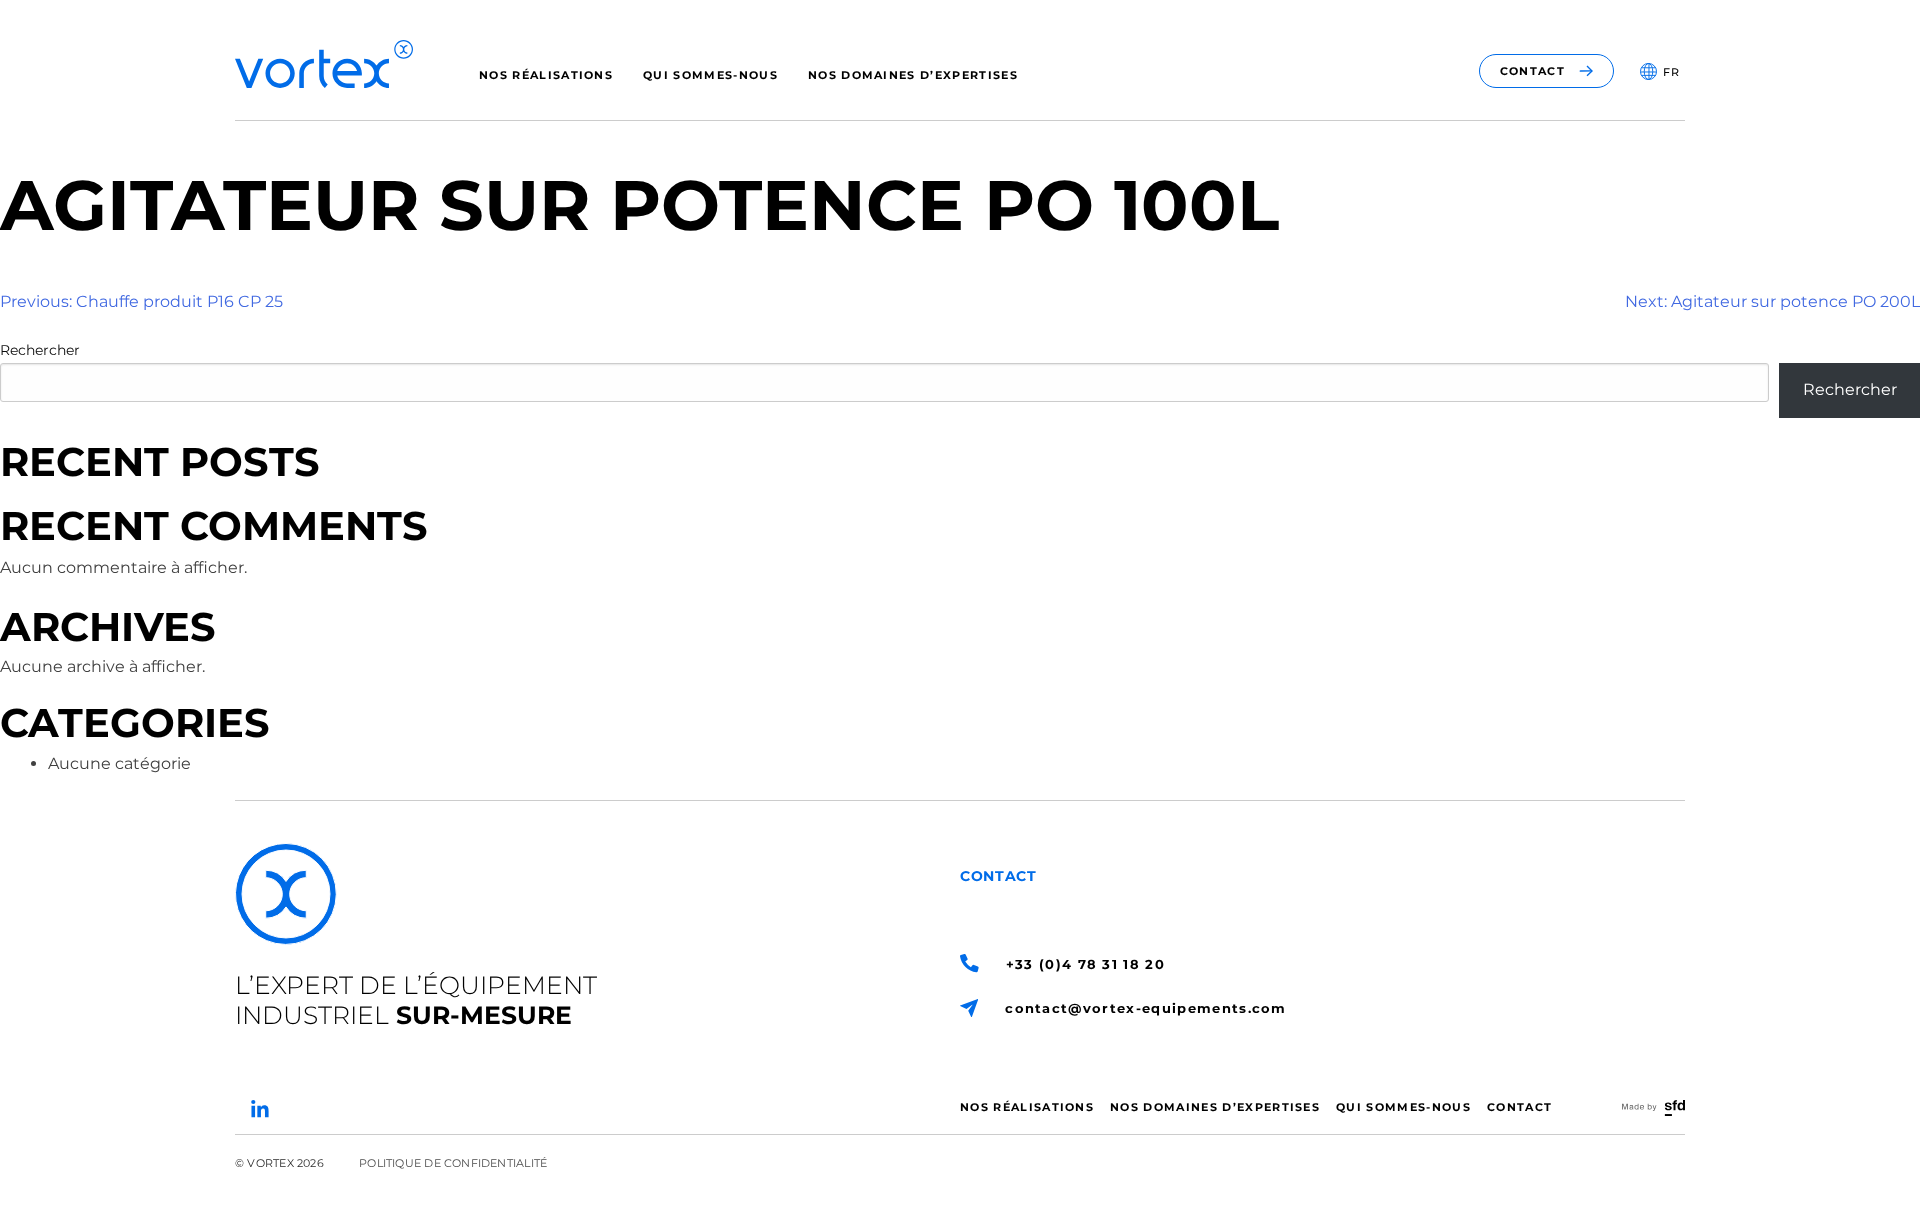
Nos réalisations (546, 75)
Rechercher (40, 350)
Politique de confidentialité (453, 1163)
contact (1532, 71)
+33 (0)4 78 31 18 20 (1085, 964)
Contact (1519, 1107)
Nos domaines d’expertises (913, 75)
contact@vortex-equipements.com (1146, 1008)
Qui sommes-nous (710, 75)
